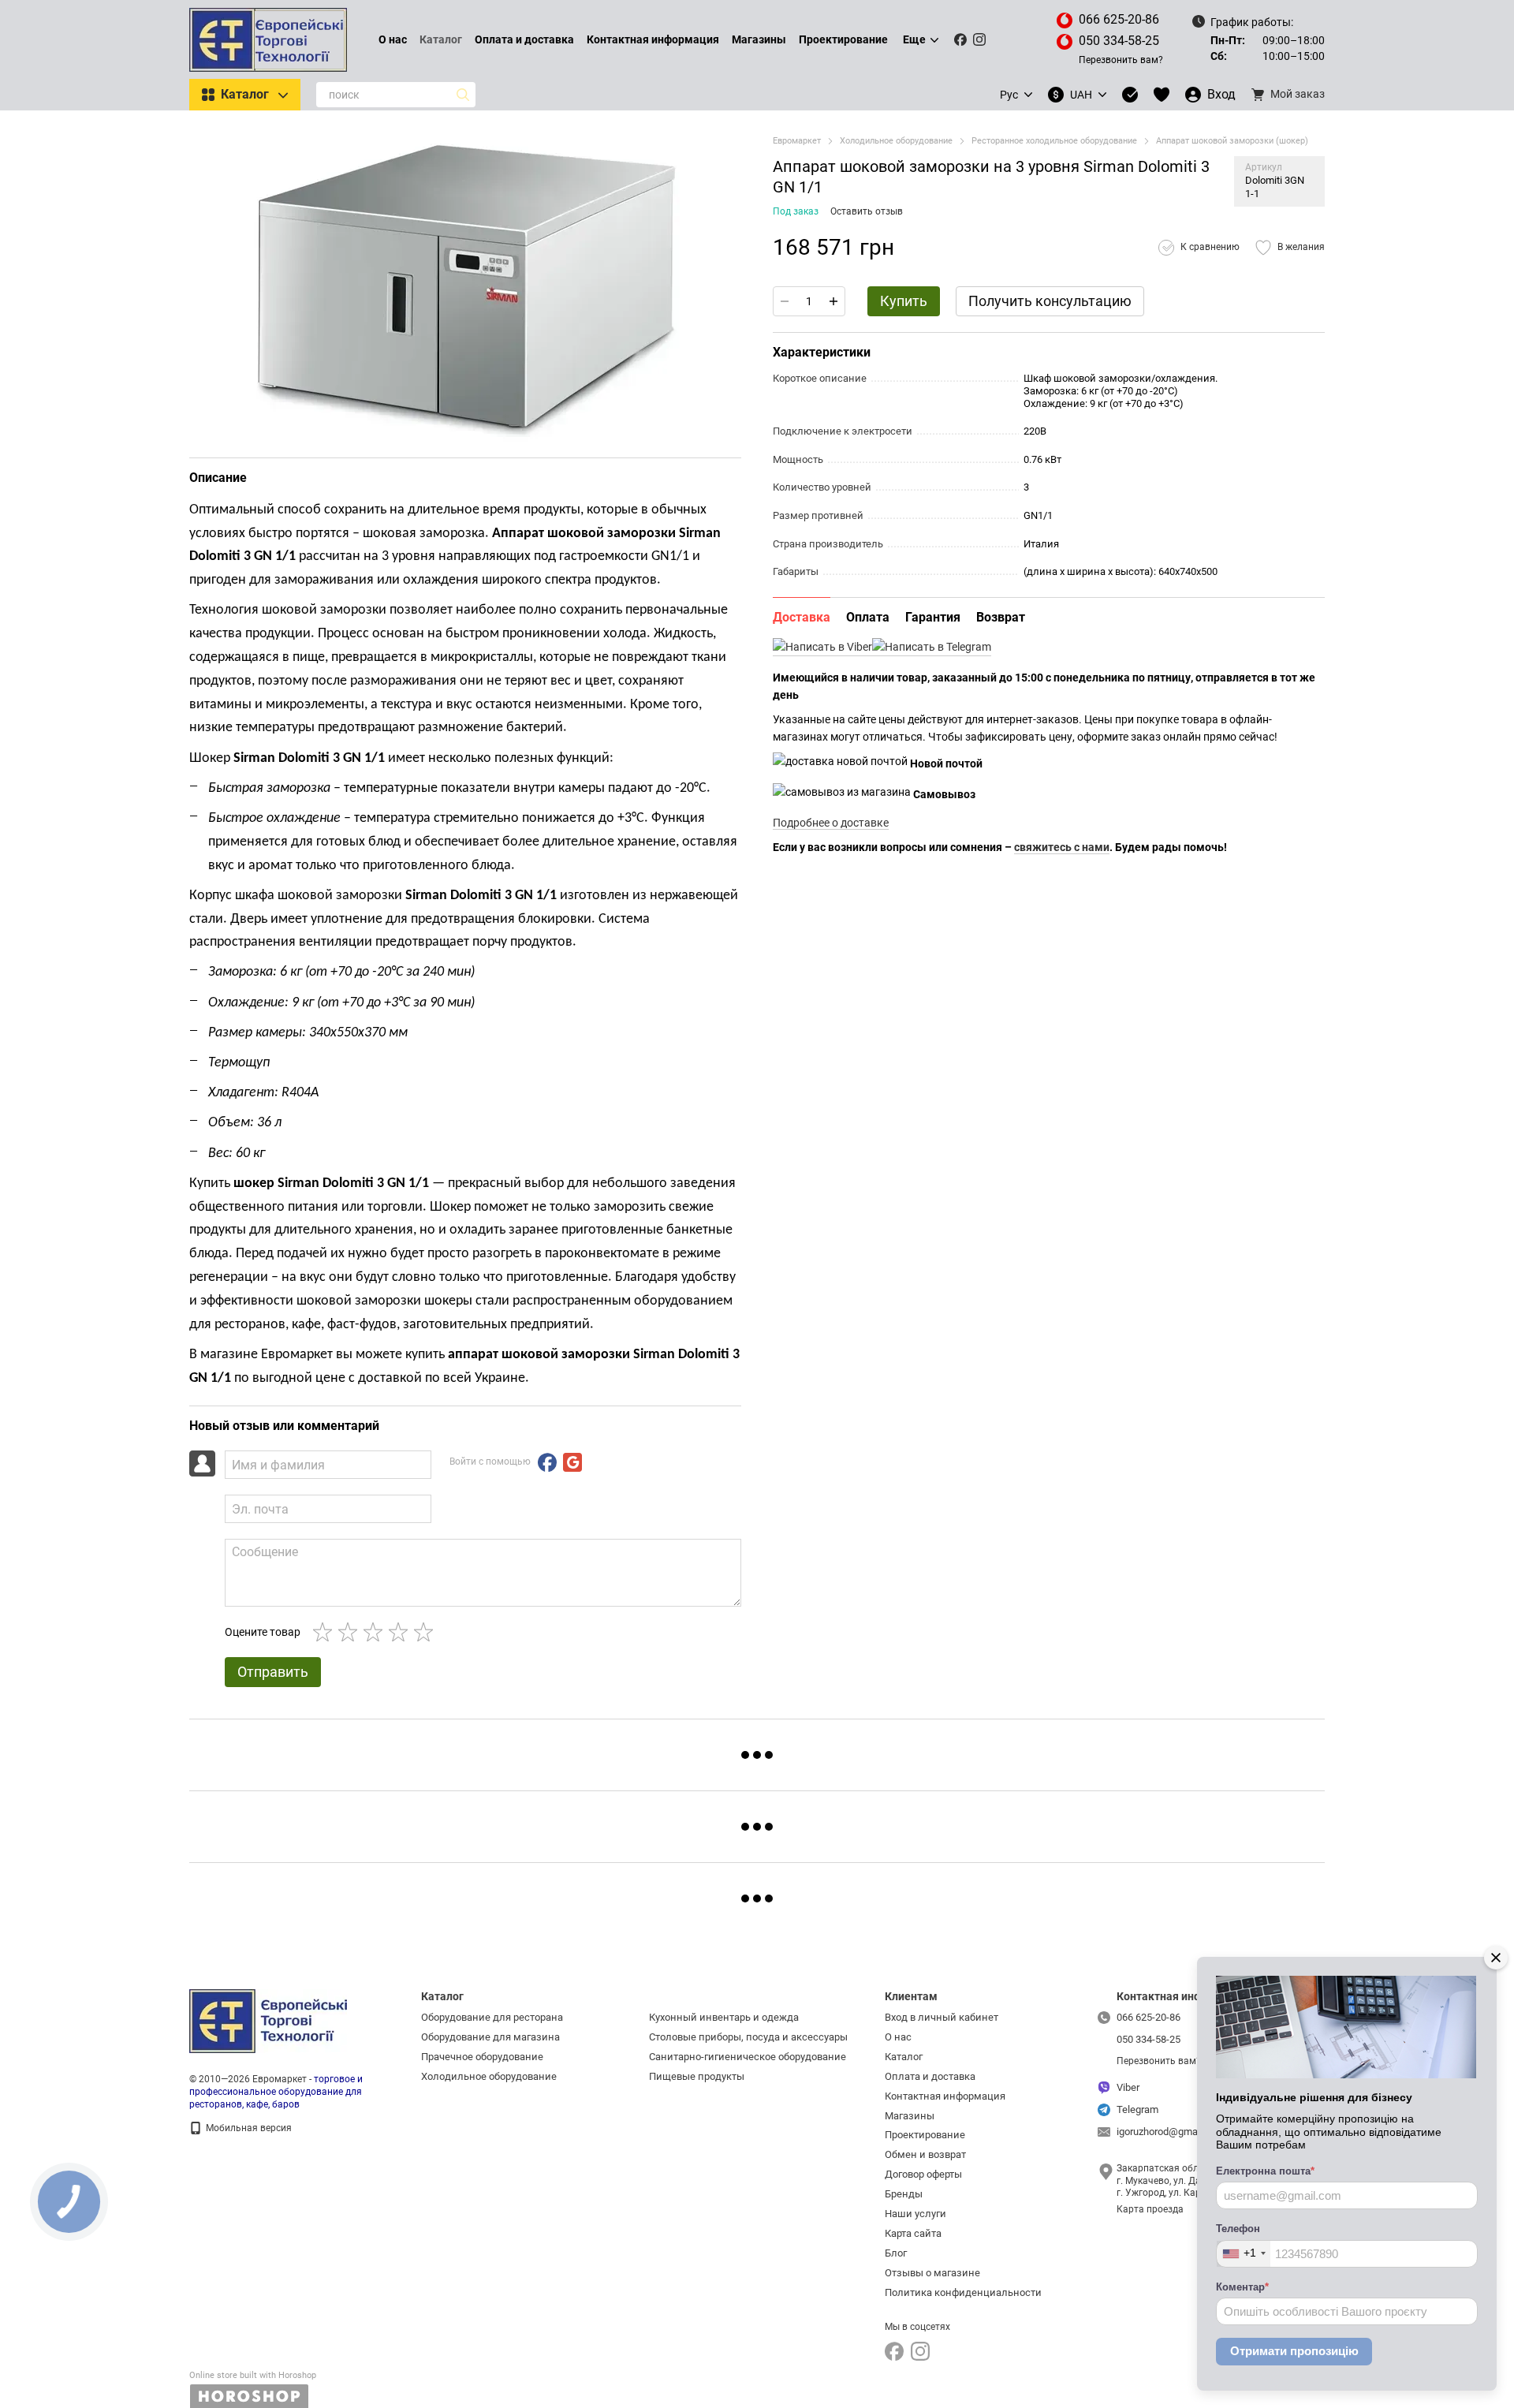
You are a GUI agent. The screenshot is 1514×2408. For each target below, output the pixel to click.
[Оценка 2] (351, 1632)
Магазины (759, 39)
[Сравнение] (1130, 95)
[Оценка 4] (401, 1632)
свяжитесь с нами (1062, 847)
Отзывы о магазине (932, 2273)
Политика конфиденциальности (963, 2292)
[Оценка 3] (376, 1632)
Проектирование (843, 39)
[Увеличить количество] (833, 301)
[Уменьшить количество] (785, 301)
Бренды (904, 2194)
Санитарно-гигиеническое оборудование (748, 2057)
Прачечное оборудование (482, 2057)
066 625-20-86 (1119, 19)
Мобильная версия (248, 2128)
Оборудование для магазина (490, 2037)
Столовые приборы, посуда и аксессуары (748, 2037)
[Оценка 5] (427, 1632)
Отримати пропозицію (1294, 2351)
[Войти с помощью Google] (572, 1462)
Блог (896, 2253)
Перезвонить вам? (1121, 60)
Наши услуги (915, 2214)
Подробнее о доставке (831, 823)
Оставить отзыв (867, 211)
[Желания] (1162, 95)
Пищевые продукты (697, 2076)
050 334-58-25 (1119, 41)
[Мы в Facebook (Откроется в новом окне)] (960, 39)
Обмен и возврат (925, 2154)
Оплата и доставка (524, 39)
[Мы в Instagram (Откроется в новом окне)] (979, 39)
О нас (393, 39)
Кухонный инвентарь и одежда (724, 2017)
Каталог (441, 39)
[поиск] (463, 95)
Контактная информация (653, 39)
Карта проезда (1150, 2209)
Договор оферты (923, 2174)
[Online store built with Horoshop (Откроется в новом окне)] (253, 2389)
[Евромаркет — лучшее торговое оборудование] (268, 2021)
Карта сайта (913, 2233)
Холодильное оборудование (489, 2076)
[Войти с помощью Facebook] (547, 1462)
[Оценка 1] (326, 1632)
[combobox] (1244, 2254)
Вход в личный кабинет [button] (942, 2017)
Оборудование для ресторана (492, 2017)
